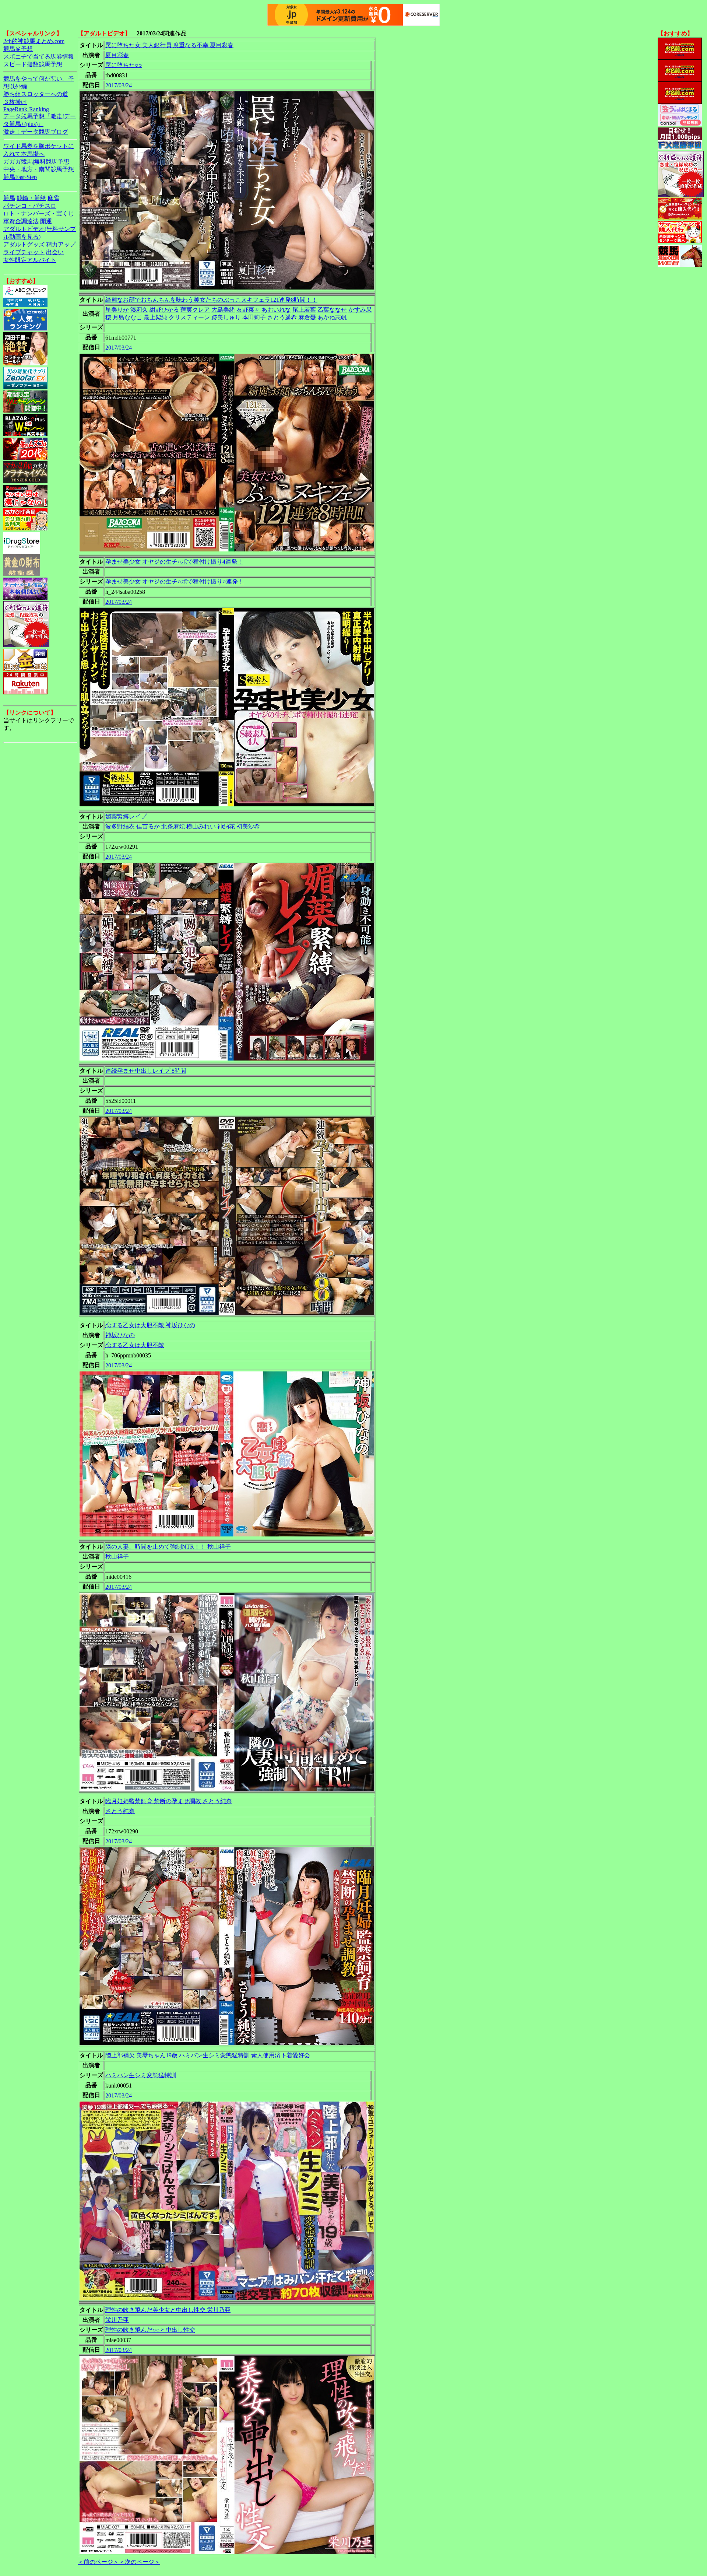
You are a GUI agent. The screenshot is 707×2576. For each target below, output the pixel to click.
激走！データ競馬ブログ (36, 132)
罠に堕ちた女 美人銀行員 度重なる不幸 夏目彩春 (169, 45)
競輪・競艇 (31, 198)
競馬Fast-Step (20, 177)
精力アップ (61, 244)
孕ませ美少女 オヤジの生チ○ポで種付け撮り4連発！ (174, 562)
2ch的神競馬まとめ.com (34, 41)
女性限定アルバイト (30, 260)
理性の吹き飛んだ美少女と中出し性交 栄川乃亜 (168, 2310)
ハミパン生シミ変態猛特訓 (141, 2075)
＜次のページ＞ (140, 2562)
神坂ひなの (120, 1335)
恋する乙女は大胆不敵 (135, 1345)
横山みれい (201, 826)
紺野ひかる (164, 310)
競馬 (9, 198)
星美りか (117, 310)
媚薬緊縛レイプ (126, 816)
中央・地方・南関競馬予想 (39, 169)
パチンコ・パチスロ (30, 206)
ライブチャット (24, 252)
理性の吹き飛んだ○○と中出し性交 (150, 2330)
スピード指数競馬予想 (33, 64)
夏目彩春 (117, 55)
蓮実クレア (195, 310)
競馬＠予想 (18, 49)
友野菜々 (248, 310)
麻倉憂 (307, 317)
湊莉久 (139, 310)
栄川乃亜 (117, 2320)
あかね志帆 (332, 317)
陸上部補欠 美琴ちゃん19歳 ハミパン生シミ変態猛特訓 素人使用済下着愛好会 (208, 2055)
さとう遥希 (282, 317)
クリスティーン (189, 317)
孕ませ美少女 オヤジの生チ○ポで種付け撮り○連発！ (175, 581)
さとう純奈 (120, 1811)
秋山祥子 (117, 1557)
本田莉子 (254, 317)
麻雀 (53, 198)
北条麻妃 (173, 826)
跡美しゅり (226, 317)
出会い (55, 252)
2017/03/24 (119, 85)
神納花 (226, 826)
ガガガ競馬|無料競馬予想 (36, 162)
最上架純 (155, 317)
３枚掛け (15, 102)
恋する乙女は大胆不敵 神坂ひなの (150, 1325)
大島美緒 (223, 310)
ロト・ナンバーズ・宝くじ (39, 213)
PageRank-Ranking (26, 109)
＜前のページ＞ (98, 2562)
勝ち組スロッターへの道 (36, 94)
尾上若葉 (304, 310)
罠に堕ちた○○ (124, 65)
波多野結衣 (120, 826)
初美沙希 (248, 826)
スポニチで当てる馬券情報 (39, 57)
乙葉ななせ (332, 310)
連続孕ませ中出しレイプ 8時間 (146, 1071)
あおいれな (276, 310)
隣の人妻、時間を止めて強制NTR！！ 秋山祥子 (168, 1547)
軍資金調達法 (21, 221)
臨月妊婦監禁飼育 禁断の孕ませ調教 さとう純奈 (169, 1801)
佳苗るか (148, 826)
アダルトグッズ (24, 244)
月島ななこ (127, 317)
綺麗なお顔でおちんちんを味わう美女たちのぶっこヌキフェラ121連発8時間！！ (211, 300)
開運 (46, 221)
